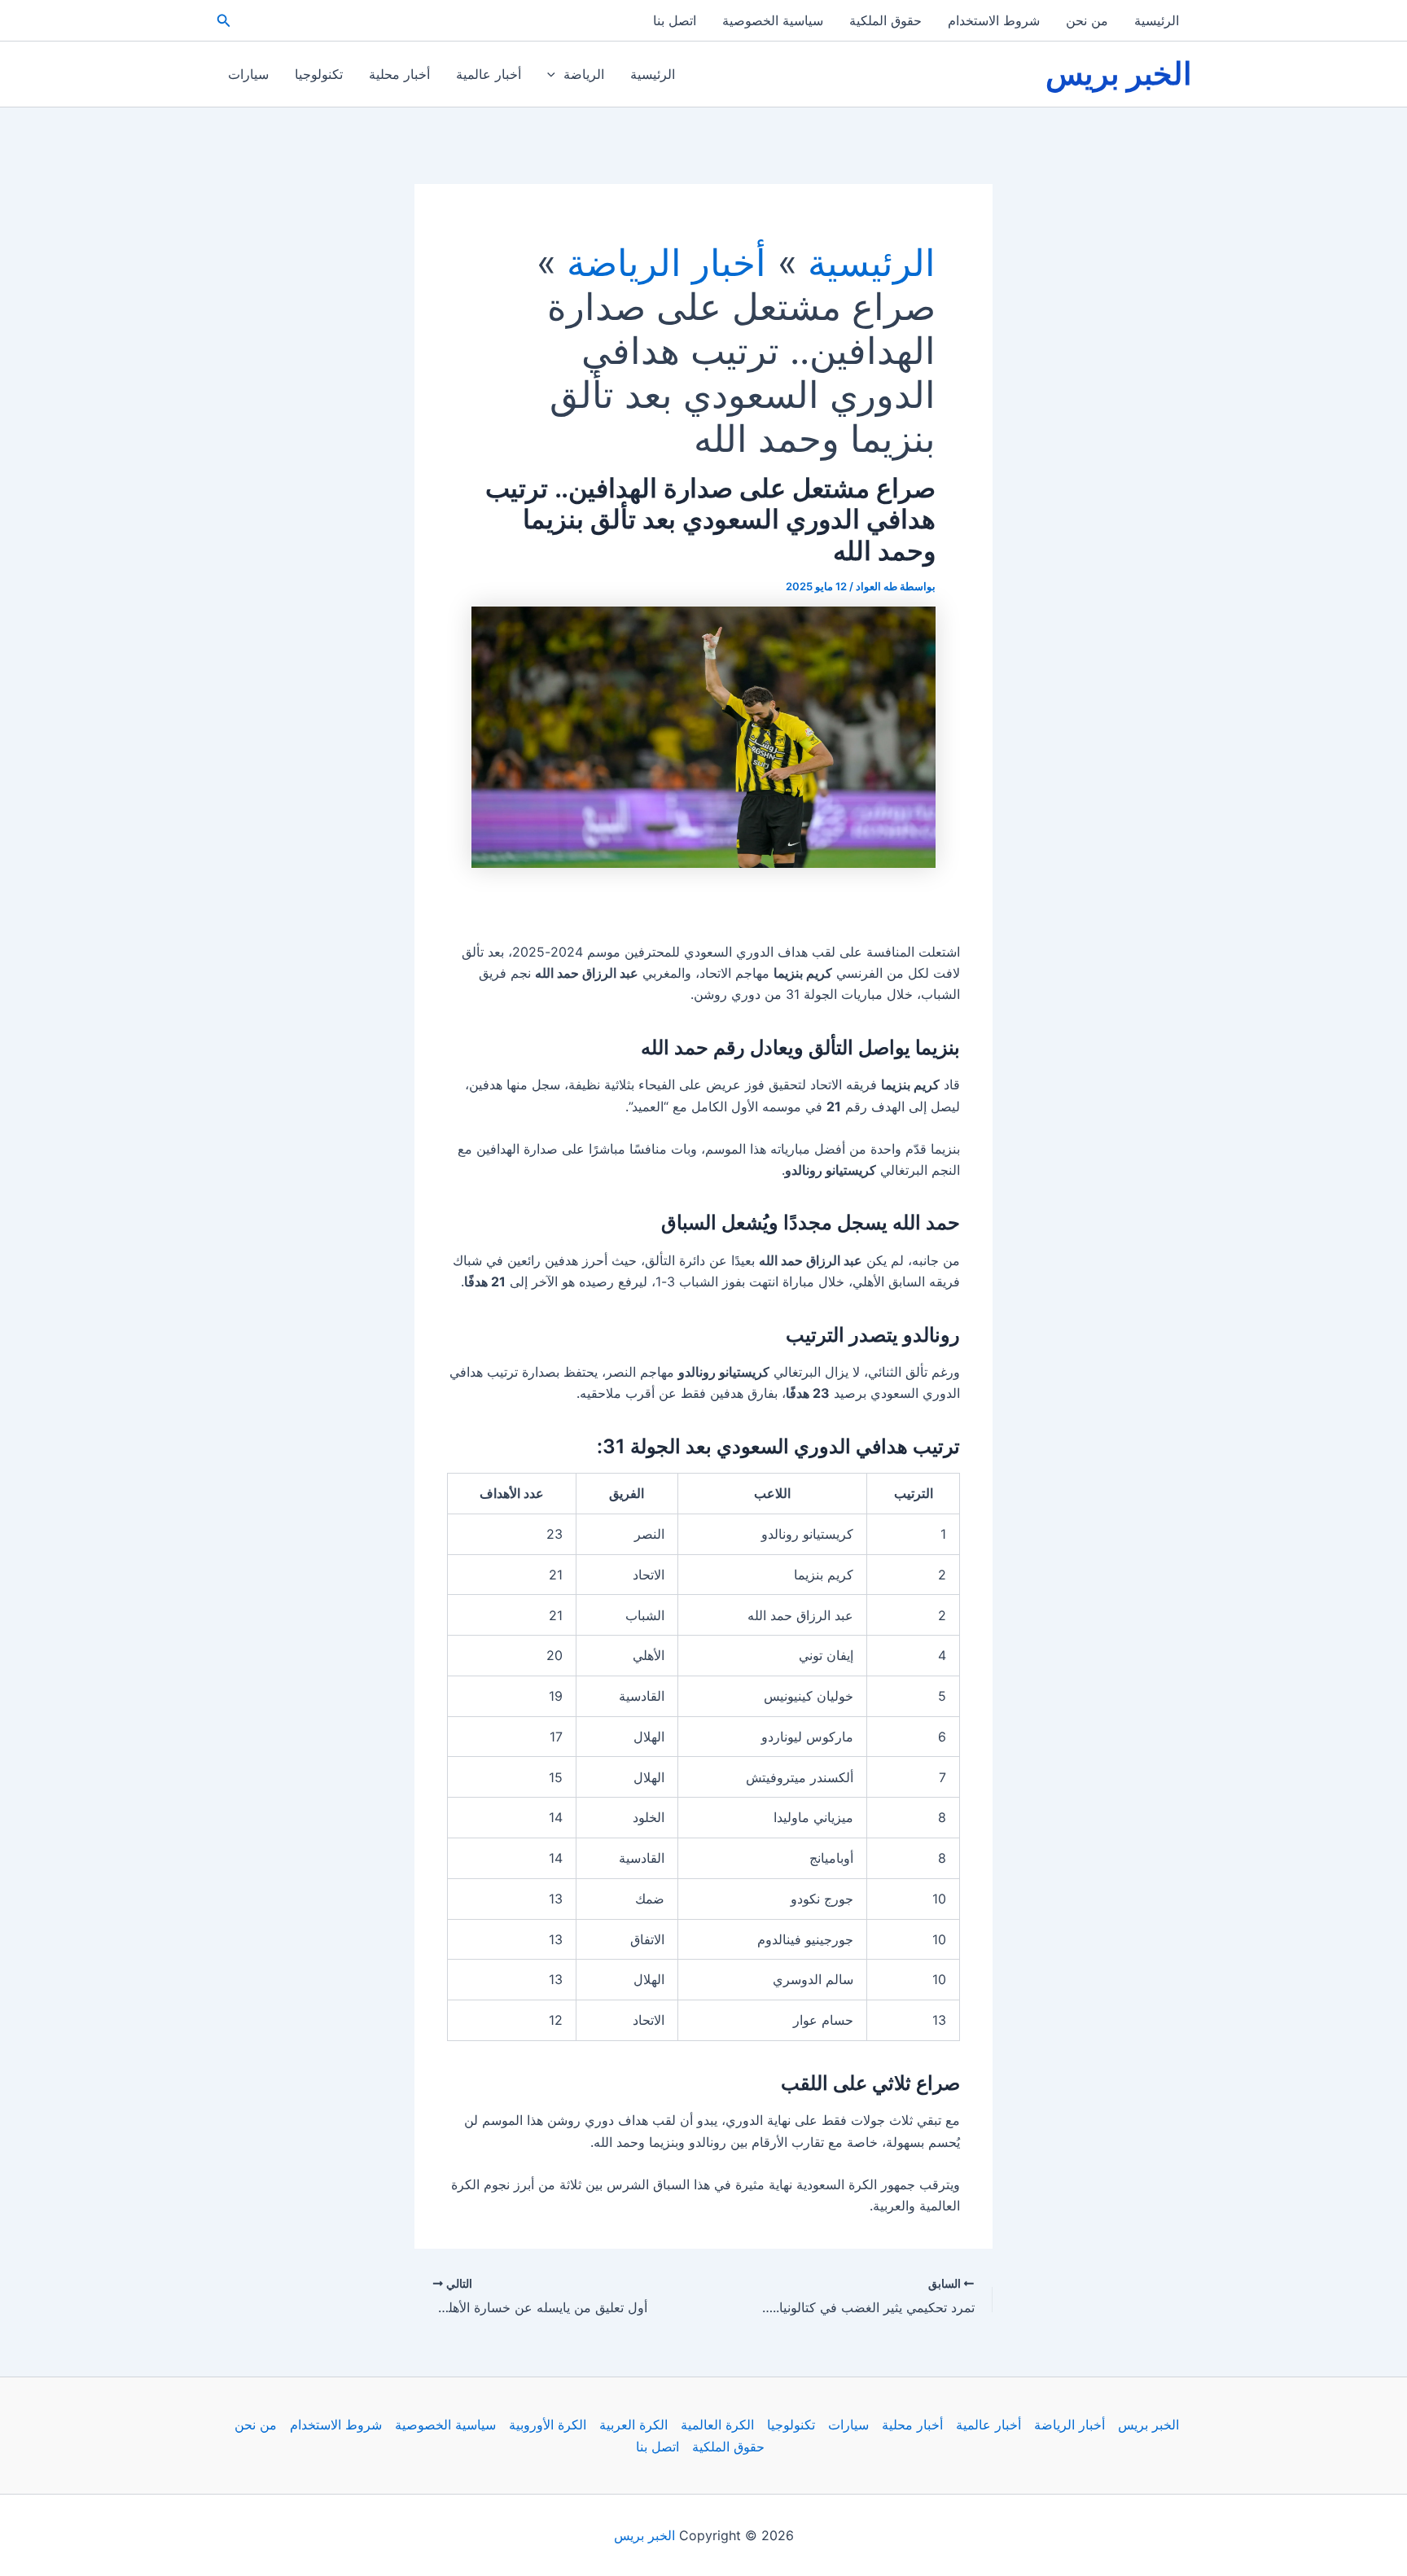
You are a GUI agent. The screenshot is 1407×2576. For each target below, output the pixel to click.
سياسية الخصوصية (773, 20)
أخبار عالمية (489, 74)
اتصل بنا (675, 20)
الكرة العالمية (717, 2425)
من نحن (1087, 20)
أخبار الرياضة (1069, 2425)
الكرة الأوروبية (548, 2425)
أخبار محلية (399, 74)
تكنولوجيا (319, 74)
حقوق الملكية (885, 20)
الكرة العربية (633, 2425)
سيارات (248, 74)
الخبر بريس (1119, 73)
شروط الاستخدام (994, 20)
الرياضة (584, 74)
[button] (222, 21)
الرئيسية (1157, 20)
